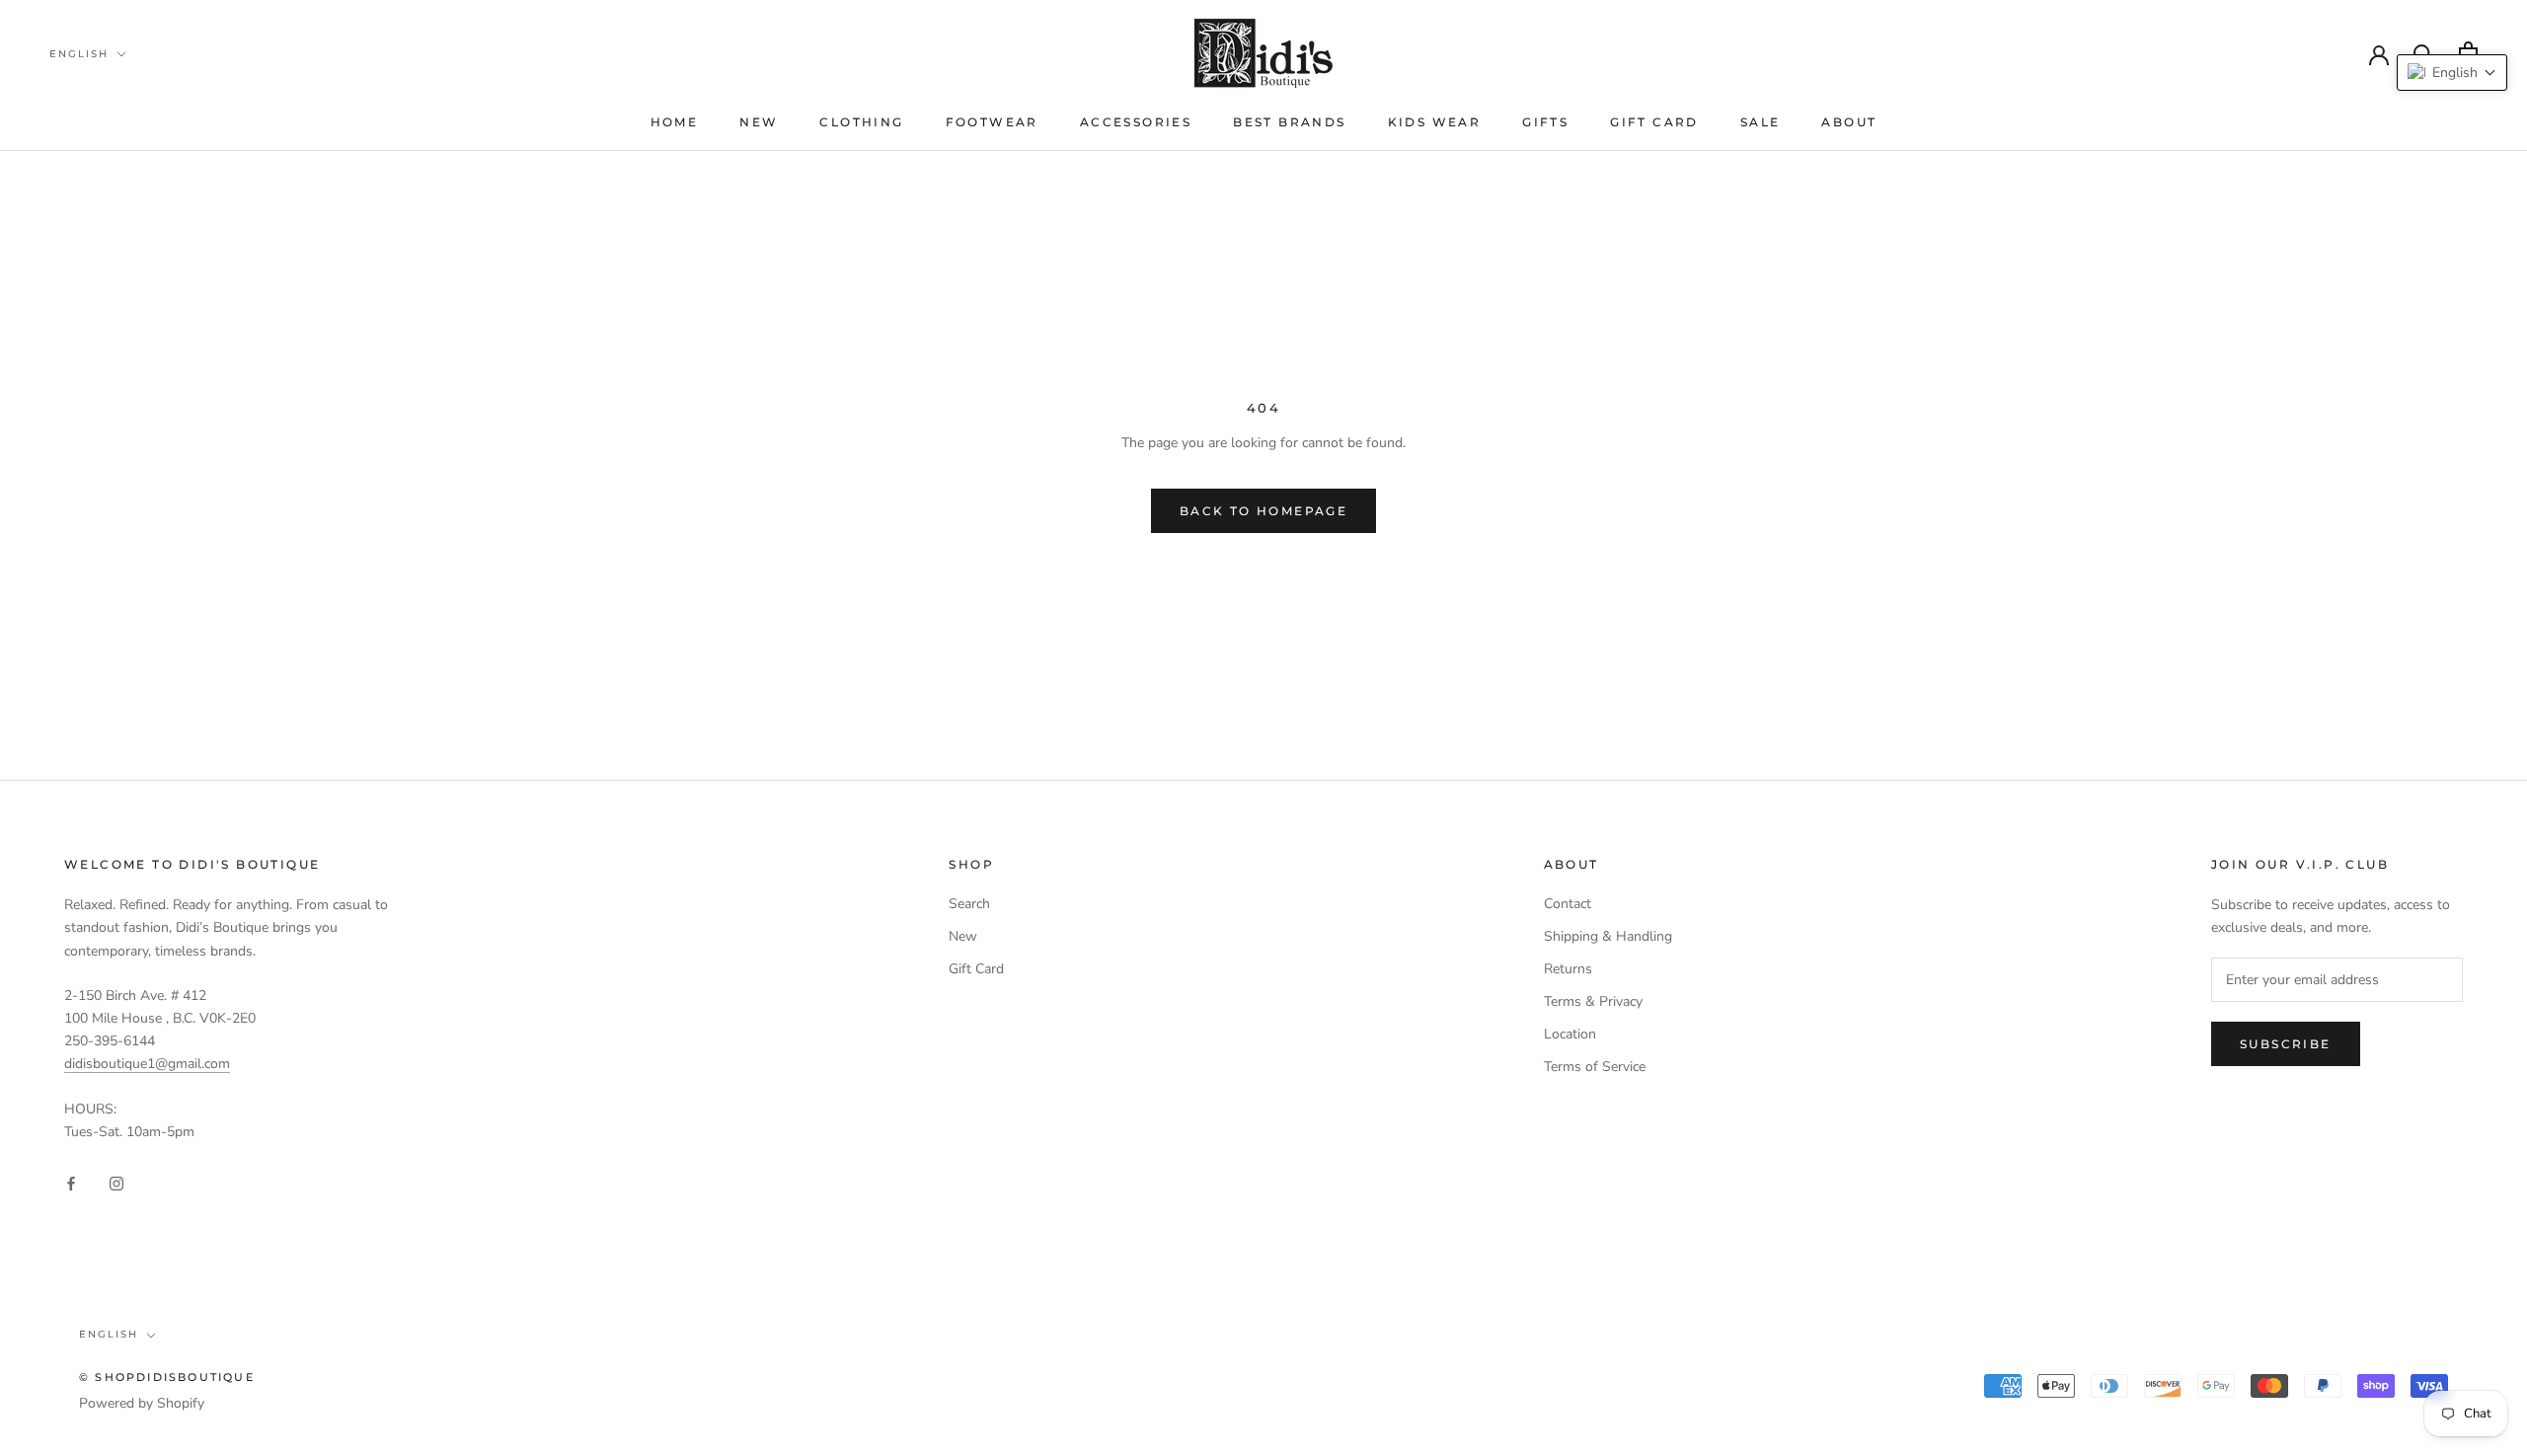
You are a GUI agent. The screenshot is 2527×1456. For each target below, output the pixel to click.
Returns (1568, 969)
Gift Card (1654, 122)
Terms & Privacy (1593, 1001)
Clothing (861, 122)
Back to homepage (1263, 511)
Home (675, 122)
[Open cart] (2468, 53)
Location (1570, 1034)
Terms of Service (1595, 1067)
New (759, 122)
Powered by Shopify (142, 1403)
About (1849, 122)
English (79, 54)
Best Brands (1289, 122)
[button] (2452, 73)
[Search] (2424, 53)
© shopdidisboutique (167, 1377)
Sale (1761, 122)
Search (969, 904)
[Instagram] (116, 1182)
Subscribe (2286, 1044)
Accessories (1136, 122)
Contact (1568, 904)
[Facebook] (71, 1182)
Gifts (1545, 122)
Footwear (992, 122)
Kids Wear (1435, 122)
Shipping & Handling (1608, 936)
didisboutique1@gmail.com (147, 1064)
